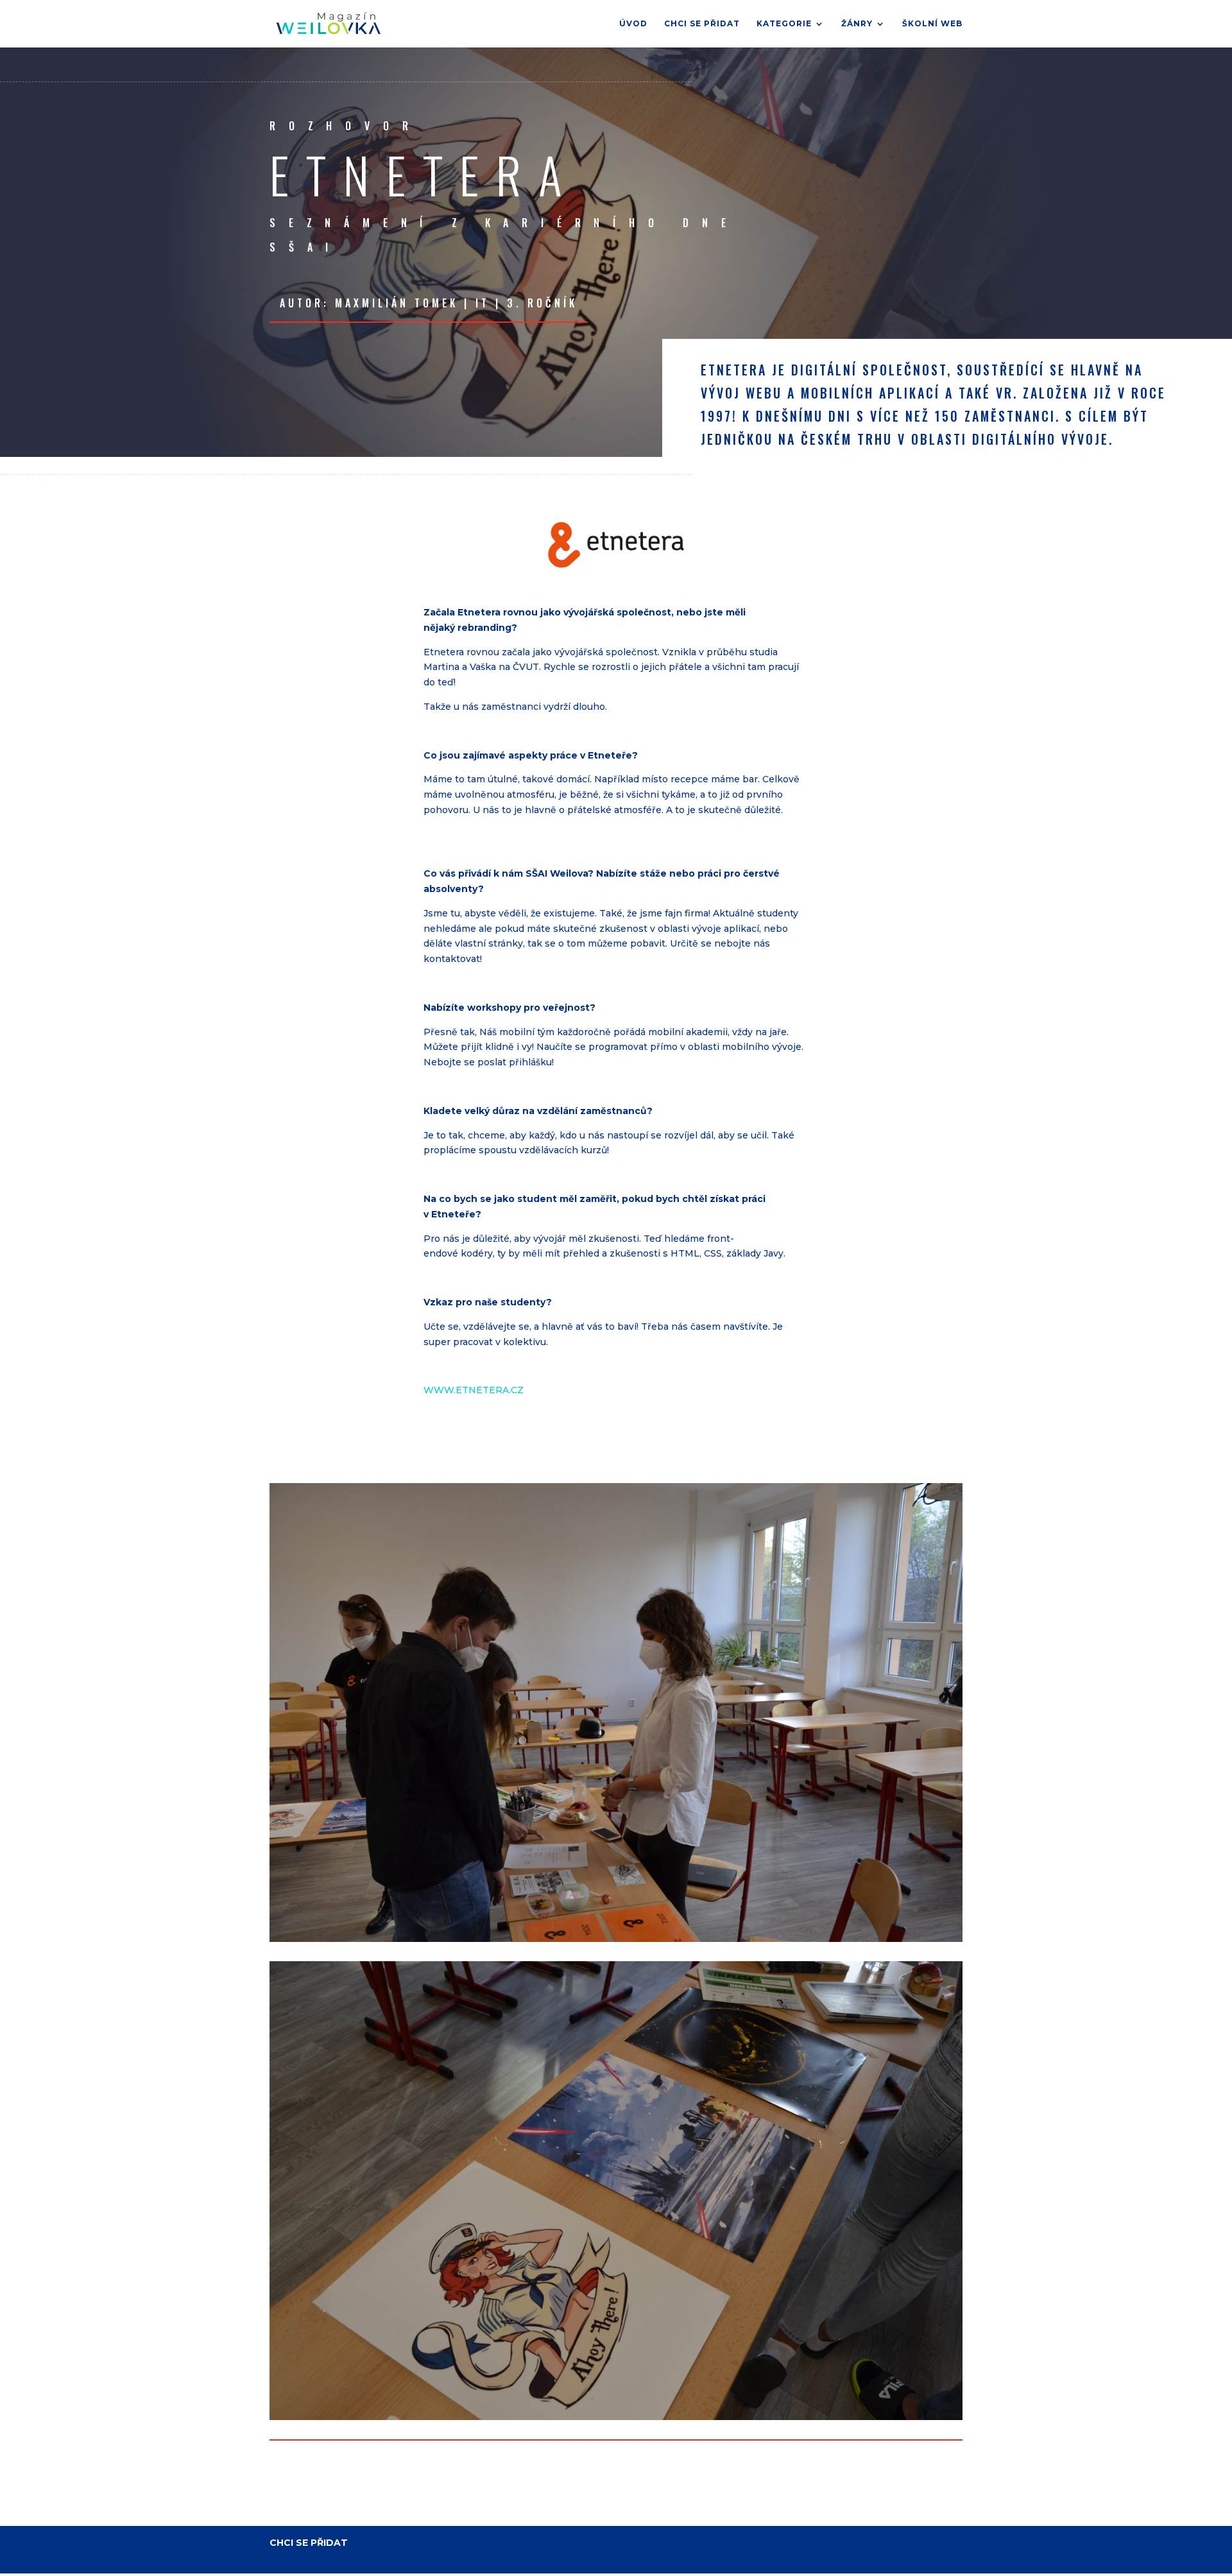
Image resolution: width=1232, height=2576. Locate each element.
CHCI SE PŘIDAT (702, 24)
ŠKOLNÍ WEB (932, 24)
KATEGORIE (784, 24)
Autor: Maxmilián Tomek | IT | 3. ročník (429, 303)
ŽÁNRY (857, 24)
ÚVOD (633, 24)
